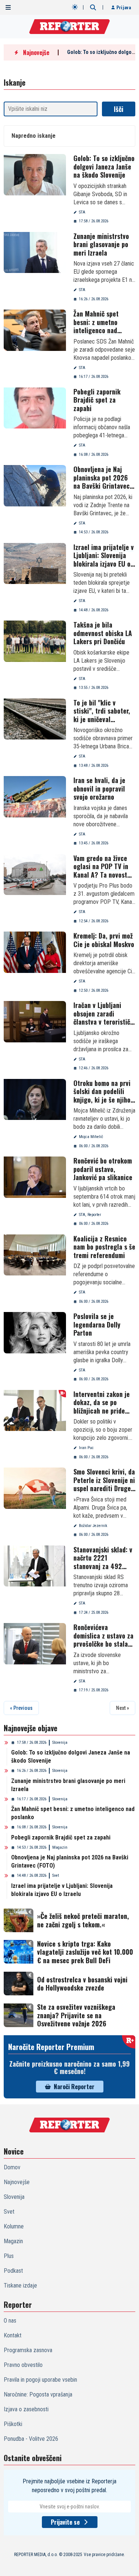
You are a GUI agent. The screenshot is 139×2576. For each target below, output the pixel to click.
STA (82, 212)
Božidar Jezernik (93, 1526)
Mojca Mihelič (91, 1137)
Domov (12, 2167)
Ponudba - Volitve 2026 (31, 2439)
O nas (10, 2321)
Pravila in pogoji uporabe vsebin (40, 2380)
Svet (56, 1875)
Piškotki (13, 2424)
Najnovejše (17, 2182)
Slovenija (60, 1743)
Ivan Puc (86, 1448)
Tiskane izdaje (20, 2285)
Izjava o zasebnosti (26, 2409)
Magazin (60, 1847)
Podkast (13, 2271)
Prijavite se (65, 2522)
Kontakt (13, 2335)
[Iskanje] (93, 7)
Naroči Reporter (74, 2087)
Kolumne (14, 2226)
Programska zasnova (28, 2350)
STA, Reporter (90, 1215)
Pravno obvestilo (23, 2365)
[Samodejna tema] (75, 7)
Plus (9, 2256)
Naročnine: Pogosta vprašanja (38, 2394)
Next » (123, 1708)
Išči (119, 109)
